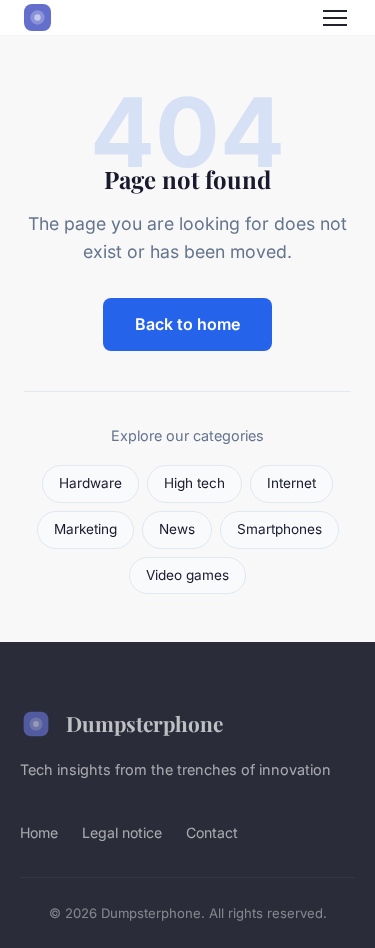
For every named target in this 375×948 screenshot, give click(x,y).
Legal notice (122, 832)
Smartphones (279, 529)
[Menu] (335, 18)
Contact (212, 832)
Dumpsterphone (144, 723)
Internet (291, 483)
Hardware (90, 483)
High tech (194, 483)
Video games (187, 575)
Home (39, 832)
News (177, 529)
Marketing (85, 529)
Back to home (187, 324)
